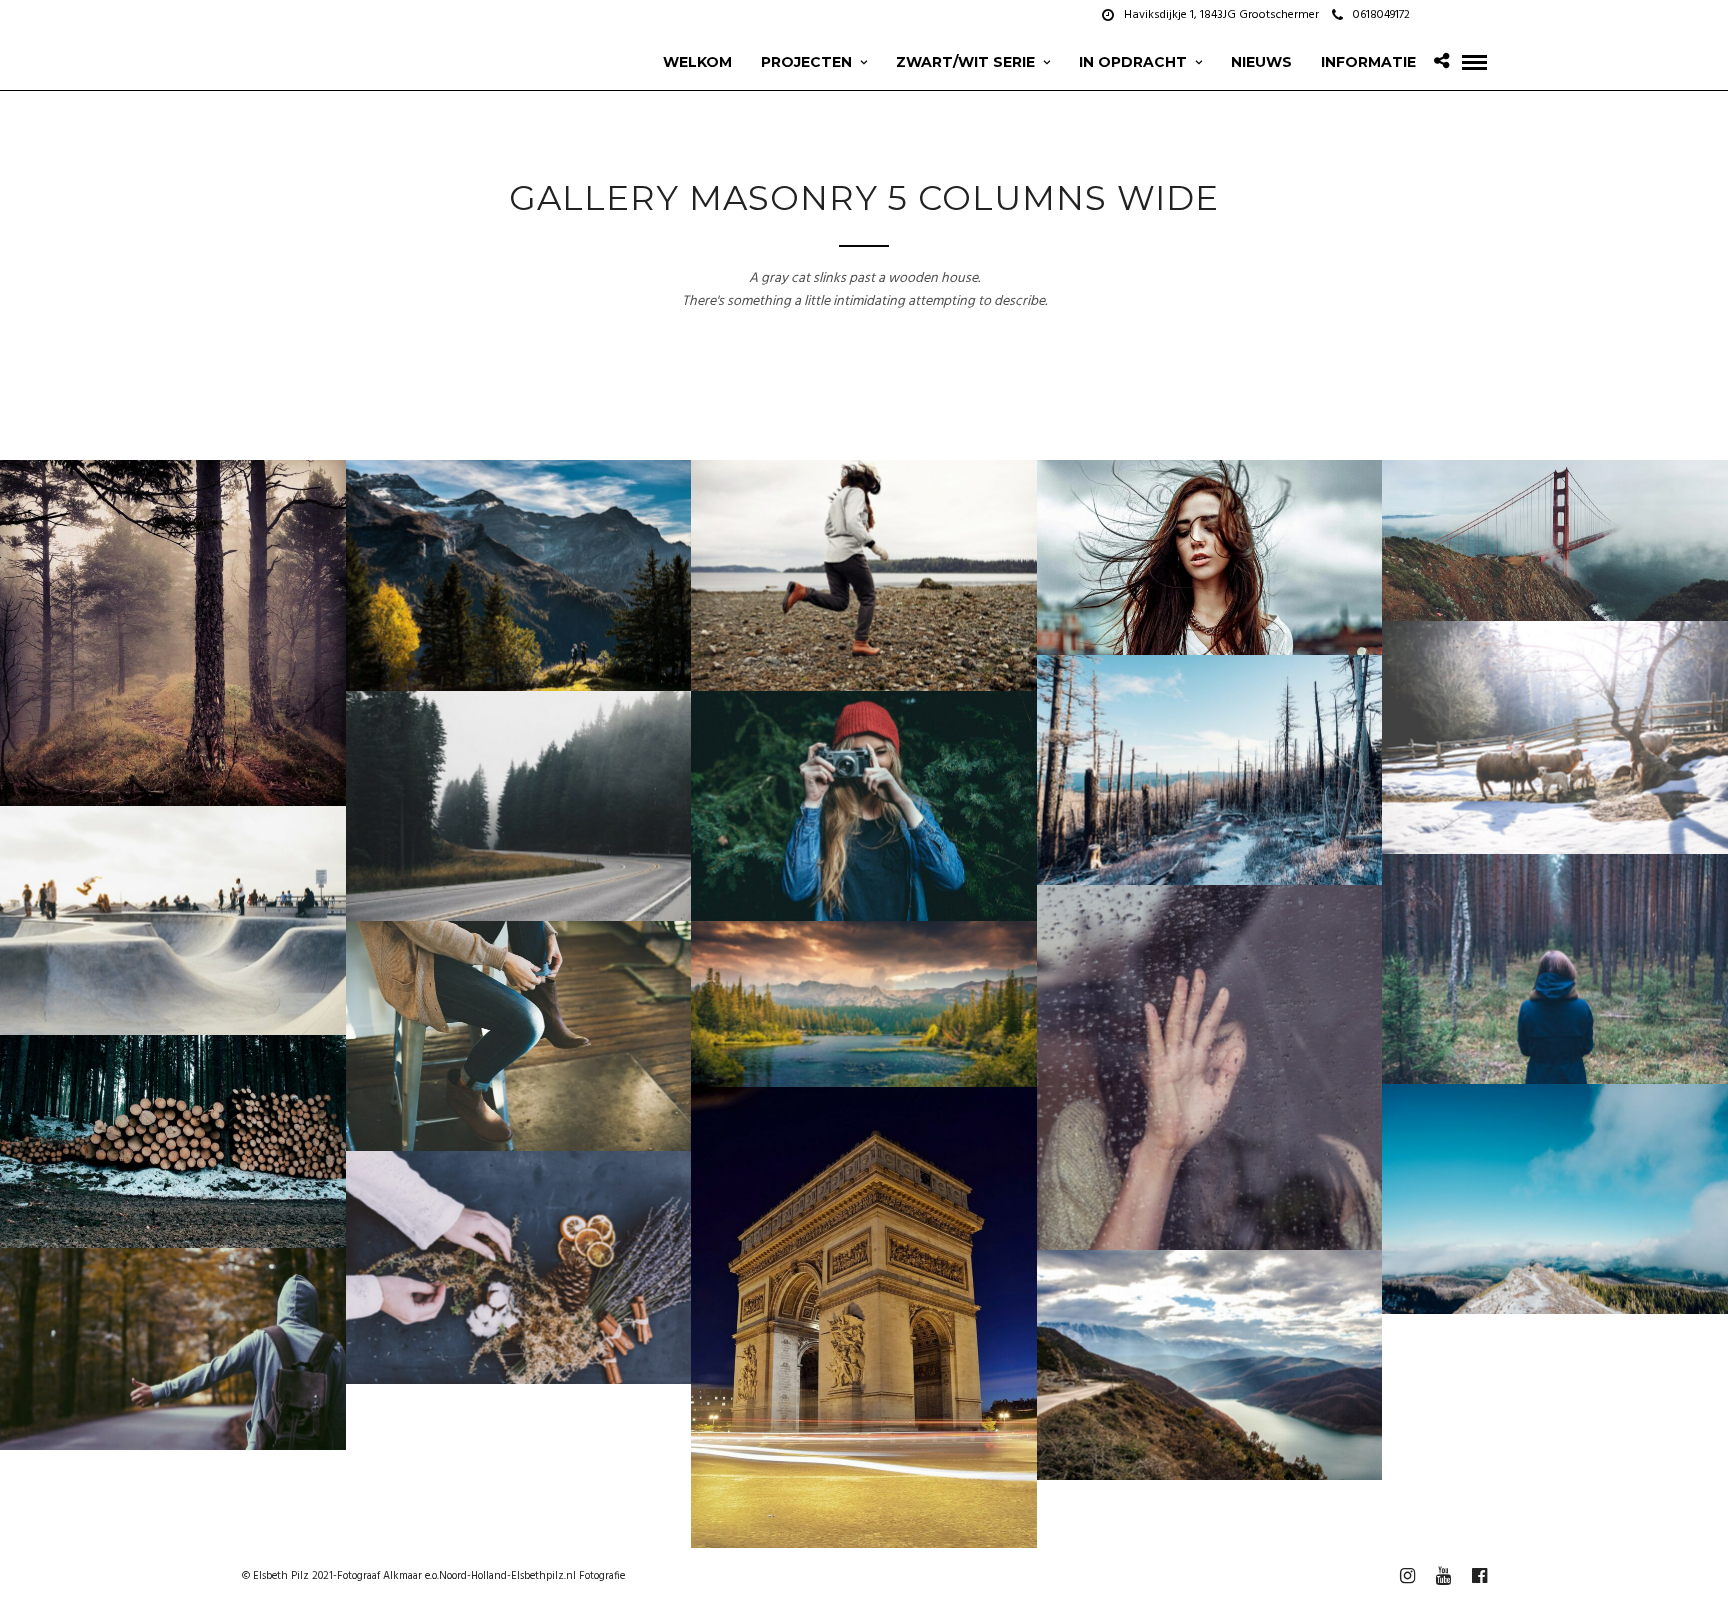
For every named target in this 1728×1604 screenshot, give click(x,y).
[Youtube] (1456, 15)
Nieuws (1261, 62)
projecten (806, 62)
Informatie (1368, 62)
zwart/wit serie (965, 62)
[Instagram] (1481, 15)
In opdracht (1133, 62)
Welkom (697, 62)
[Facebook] (1431, 15)
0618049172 (1381, 15)
